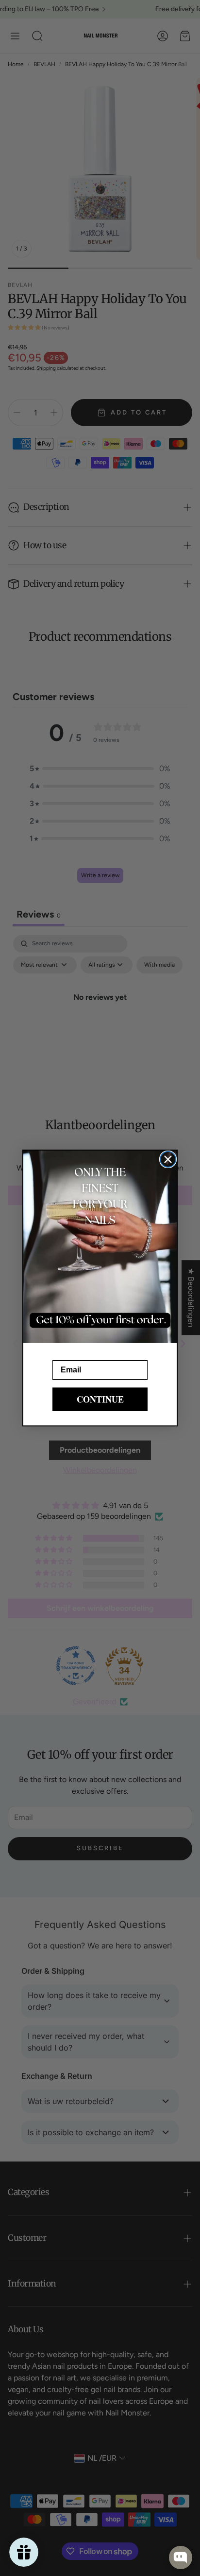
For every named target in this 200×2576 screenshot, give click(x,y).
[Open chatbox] (181, 2558)
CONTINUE (100, 1399)
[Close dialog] (168, 1159)
